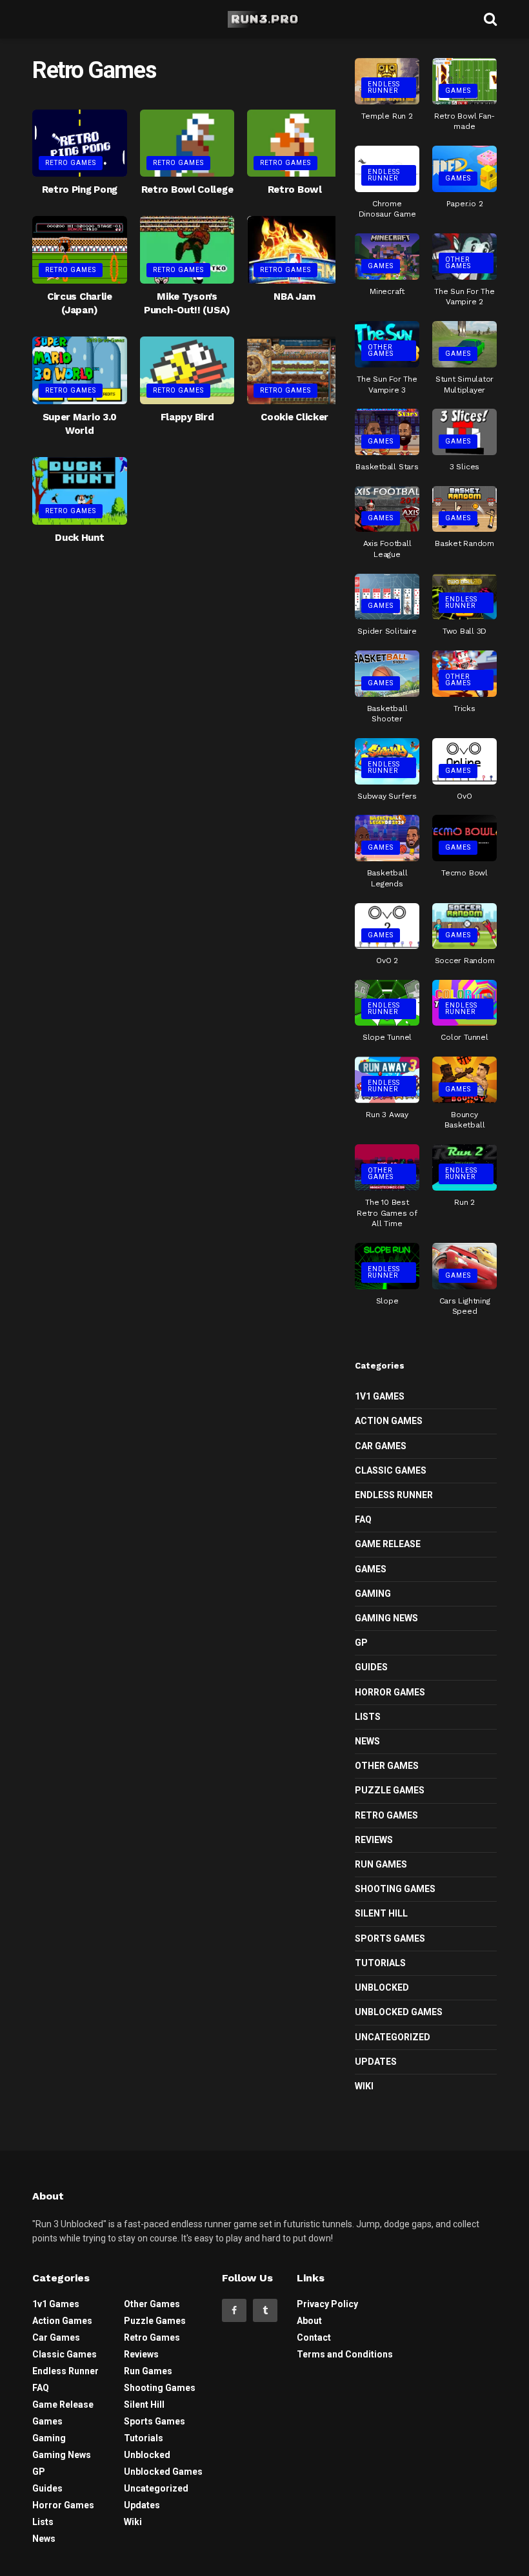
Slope (387, 1301)
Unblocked (382, 1987)
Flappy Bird (187, 417)
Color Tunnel (464, 1037)
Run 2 (464, 1202)
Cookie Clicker (294, 417)
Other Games (458, 263)
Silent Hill (381, 1913)
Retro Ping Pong (80, 190)
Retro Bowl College (187, 190)
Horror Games (390, 1692)
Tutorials (380, 1963)
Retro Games (71, 163)
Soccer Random (465, 961)
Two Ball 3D (464, 631)
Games (458, 91)
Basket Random (464, 543)
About (309, 2321)
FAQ (363, 1519)
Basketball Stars (387, 467)
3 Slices (464, 467)
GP (361, 1643)
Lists (368, 1717)
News (367, 1741)
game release (388, 1544)
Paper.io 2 (465, 204)
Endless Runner (384, 87)
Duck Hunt (79, 538)
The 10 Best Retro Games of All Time (387, 1213)
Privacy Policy (327, 2304)
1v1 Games (380, 1396)
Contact (314, 2337)
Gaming (373, 1594)
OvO (464, 796)
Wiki (364, 2086)
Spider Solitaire (387, 631)
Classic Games (391, 1470)
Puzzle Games (390, 1790)
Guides (371, 1667)
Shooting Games (395, 1889)
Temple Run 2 (387, 116)
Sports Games (390, 1938)
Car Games (381, 1446)
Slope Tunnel (387, 1037)
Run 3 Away (387, 1115)
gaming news (386, 1618)
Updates (376, 2062)
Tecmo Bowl (464, 873)
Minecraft (387, 291)
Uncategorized (393, 2037)
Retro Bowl (295, 190)
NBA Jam (294, 297)
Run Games (381, 1864)
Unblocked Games (399, 2012)
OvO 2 (387, 961)
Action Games (389, 1421)
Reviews (374, 1840)
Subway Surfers (387, 796)
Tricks (464, 708)
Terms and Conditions (345, 2354)
